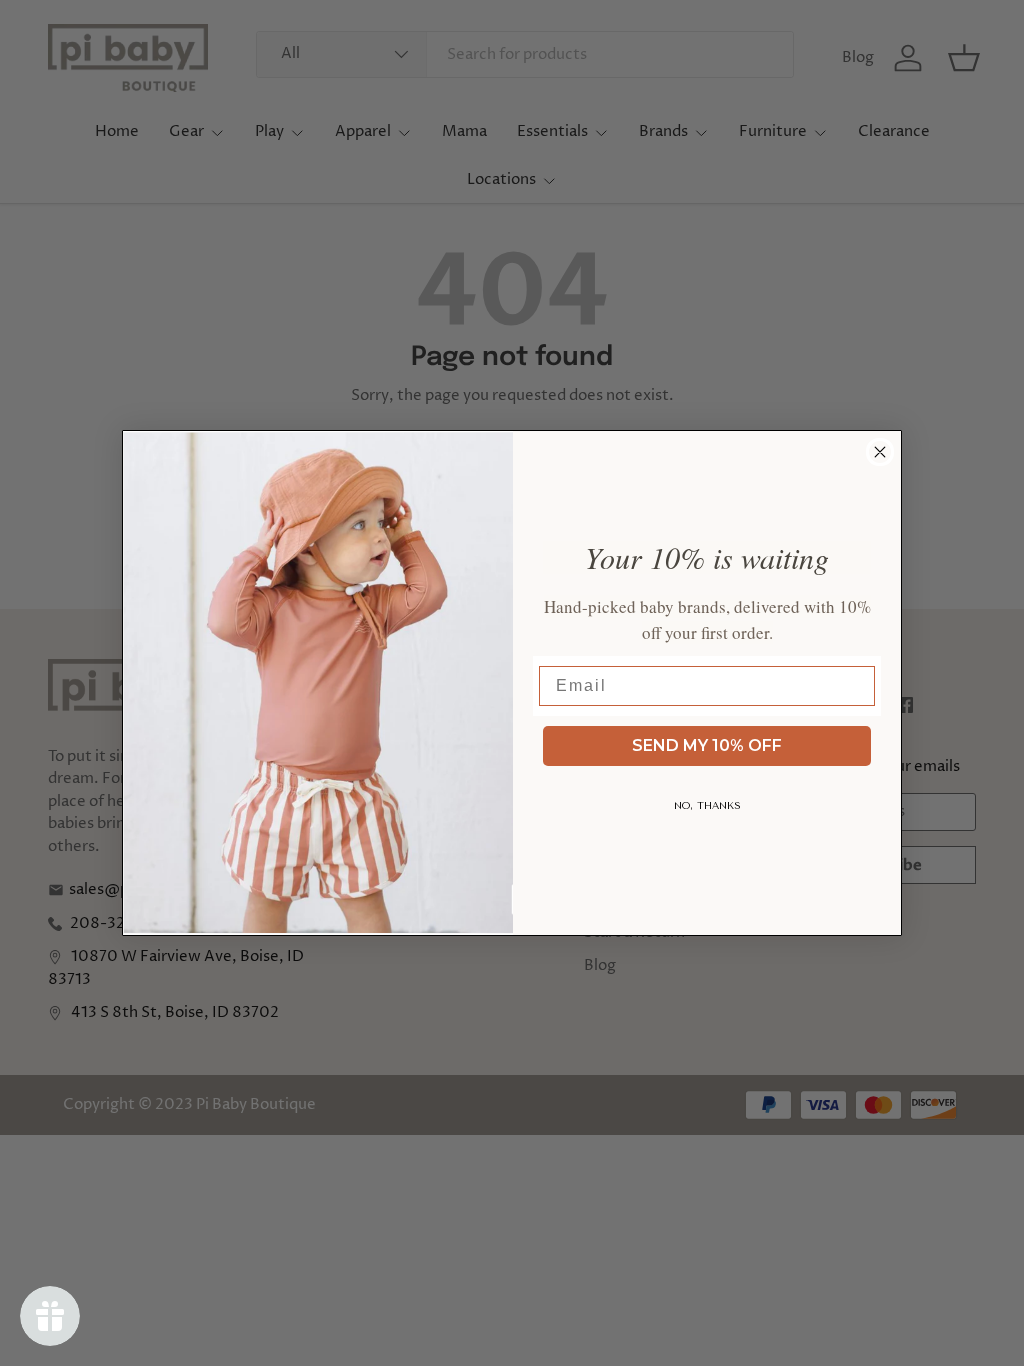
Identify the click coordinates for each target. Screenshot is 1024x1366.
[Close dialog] (880, 452)
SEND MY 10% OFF (707, 745)
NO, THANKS (707, 806)
